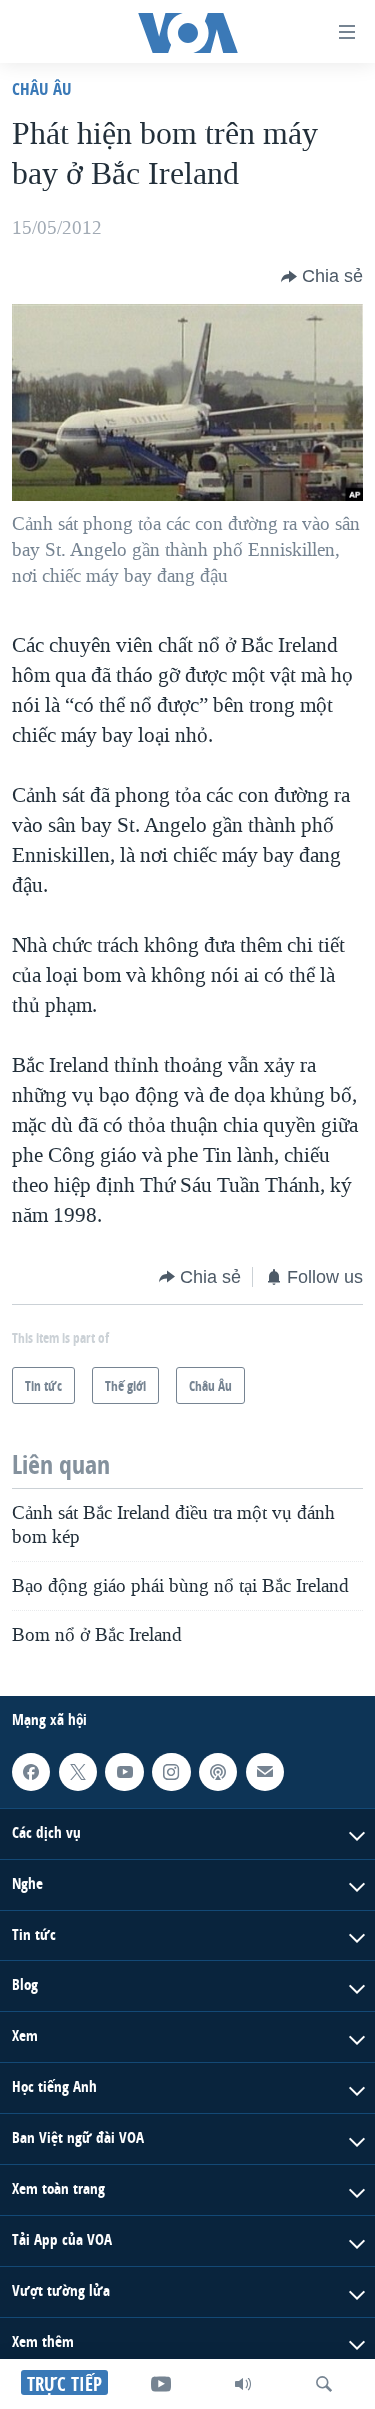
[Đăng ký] (265, 1772)
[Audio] (243, 2384)
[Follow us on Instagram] (171, 1772)
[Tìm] (324, 2384)
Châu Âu (42, 88)
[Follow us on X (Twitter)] (78, 1772)
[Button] (322, 277)
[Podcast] (218, 1772)
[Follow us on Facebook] (31, 1772)
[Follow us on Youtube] (124, 1772)
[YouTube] (161, 2384)
